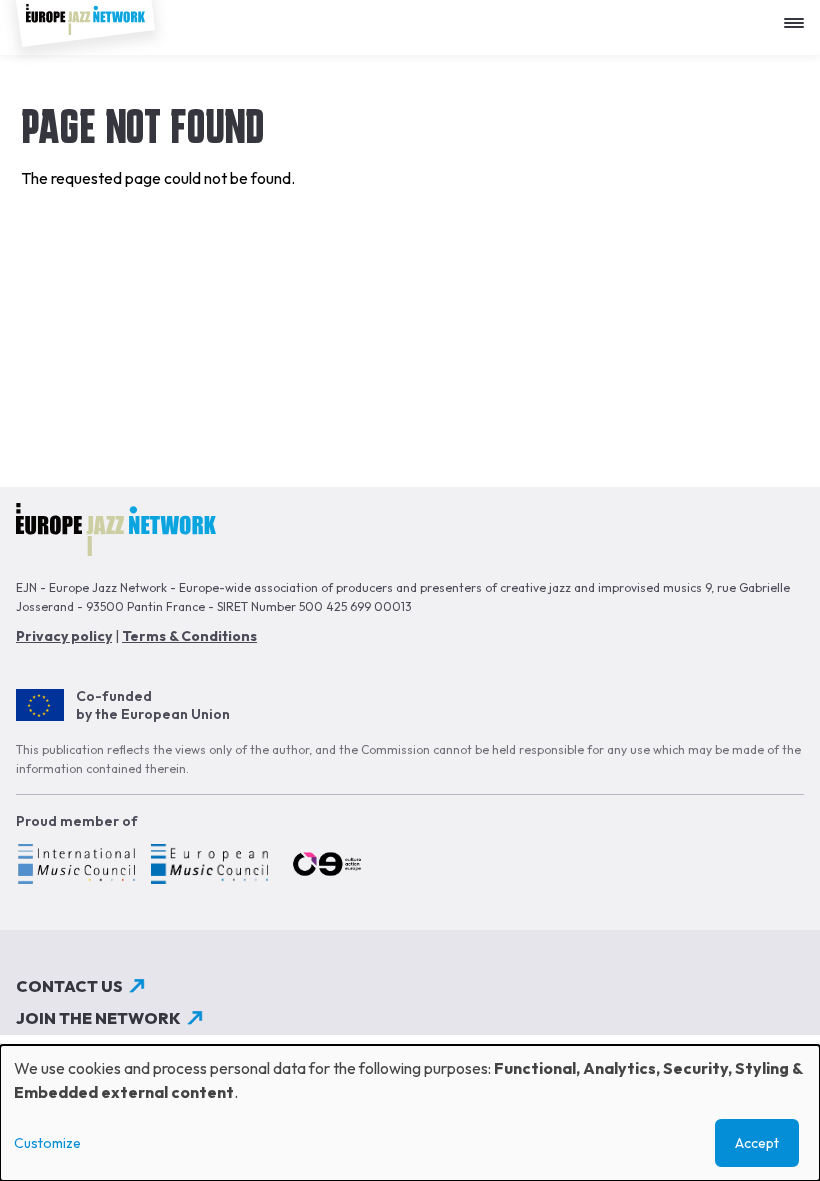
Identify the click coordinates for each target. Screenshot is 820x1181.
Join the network (98, 1018)
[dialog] (410, 1113)
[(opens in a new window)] (75, 867)
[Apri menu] (799, 15)
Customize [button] (47, 1143)
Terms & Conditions (189, 636)
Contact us (69, 986)
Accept (757, 1143)
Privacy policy (64, 636)
